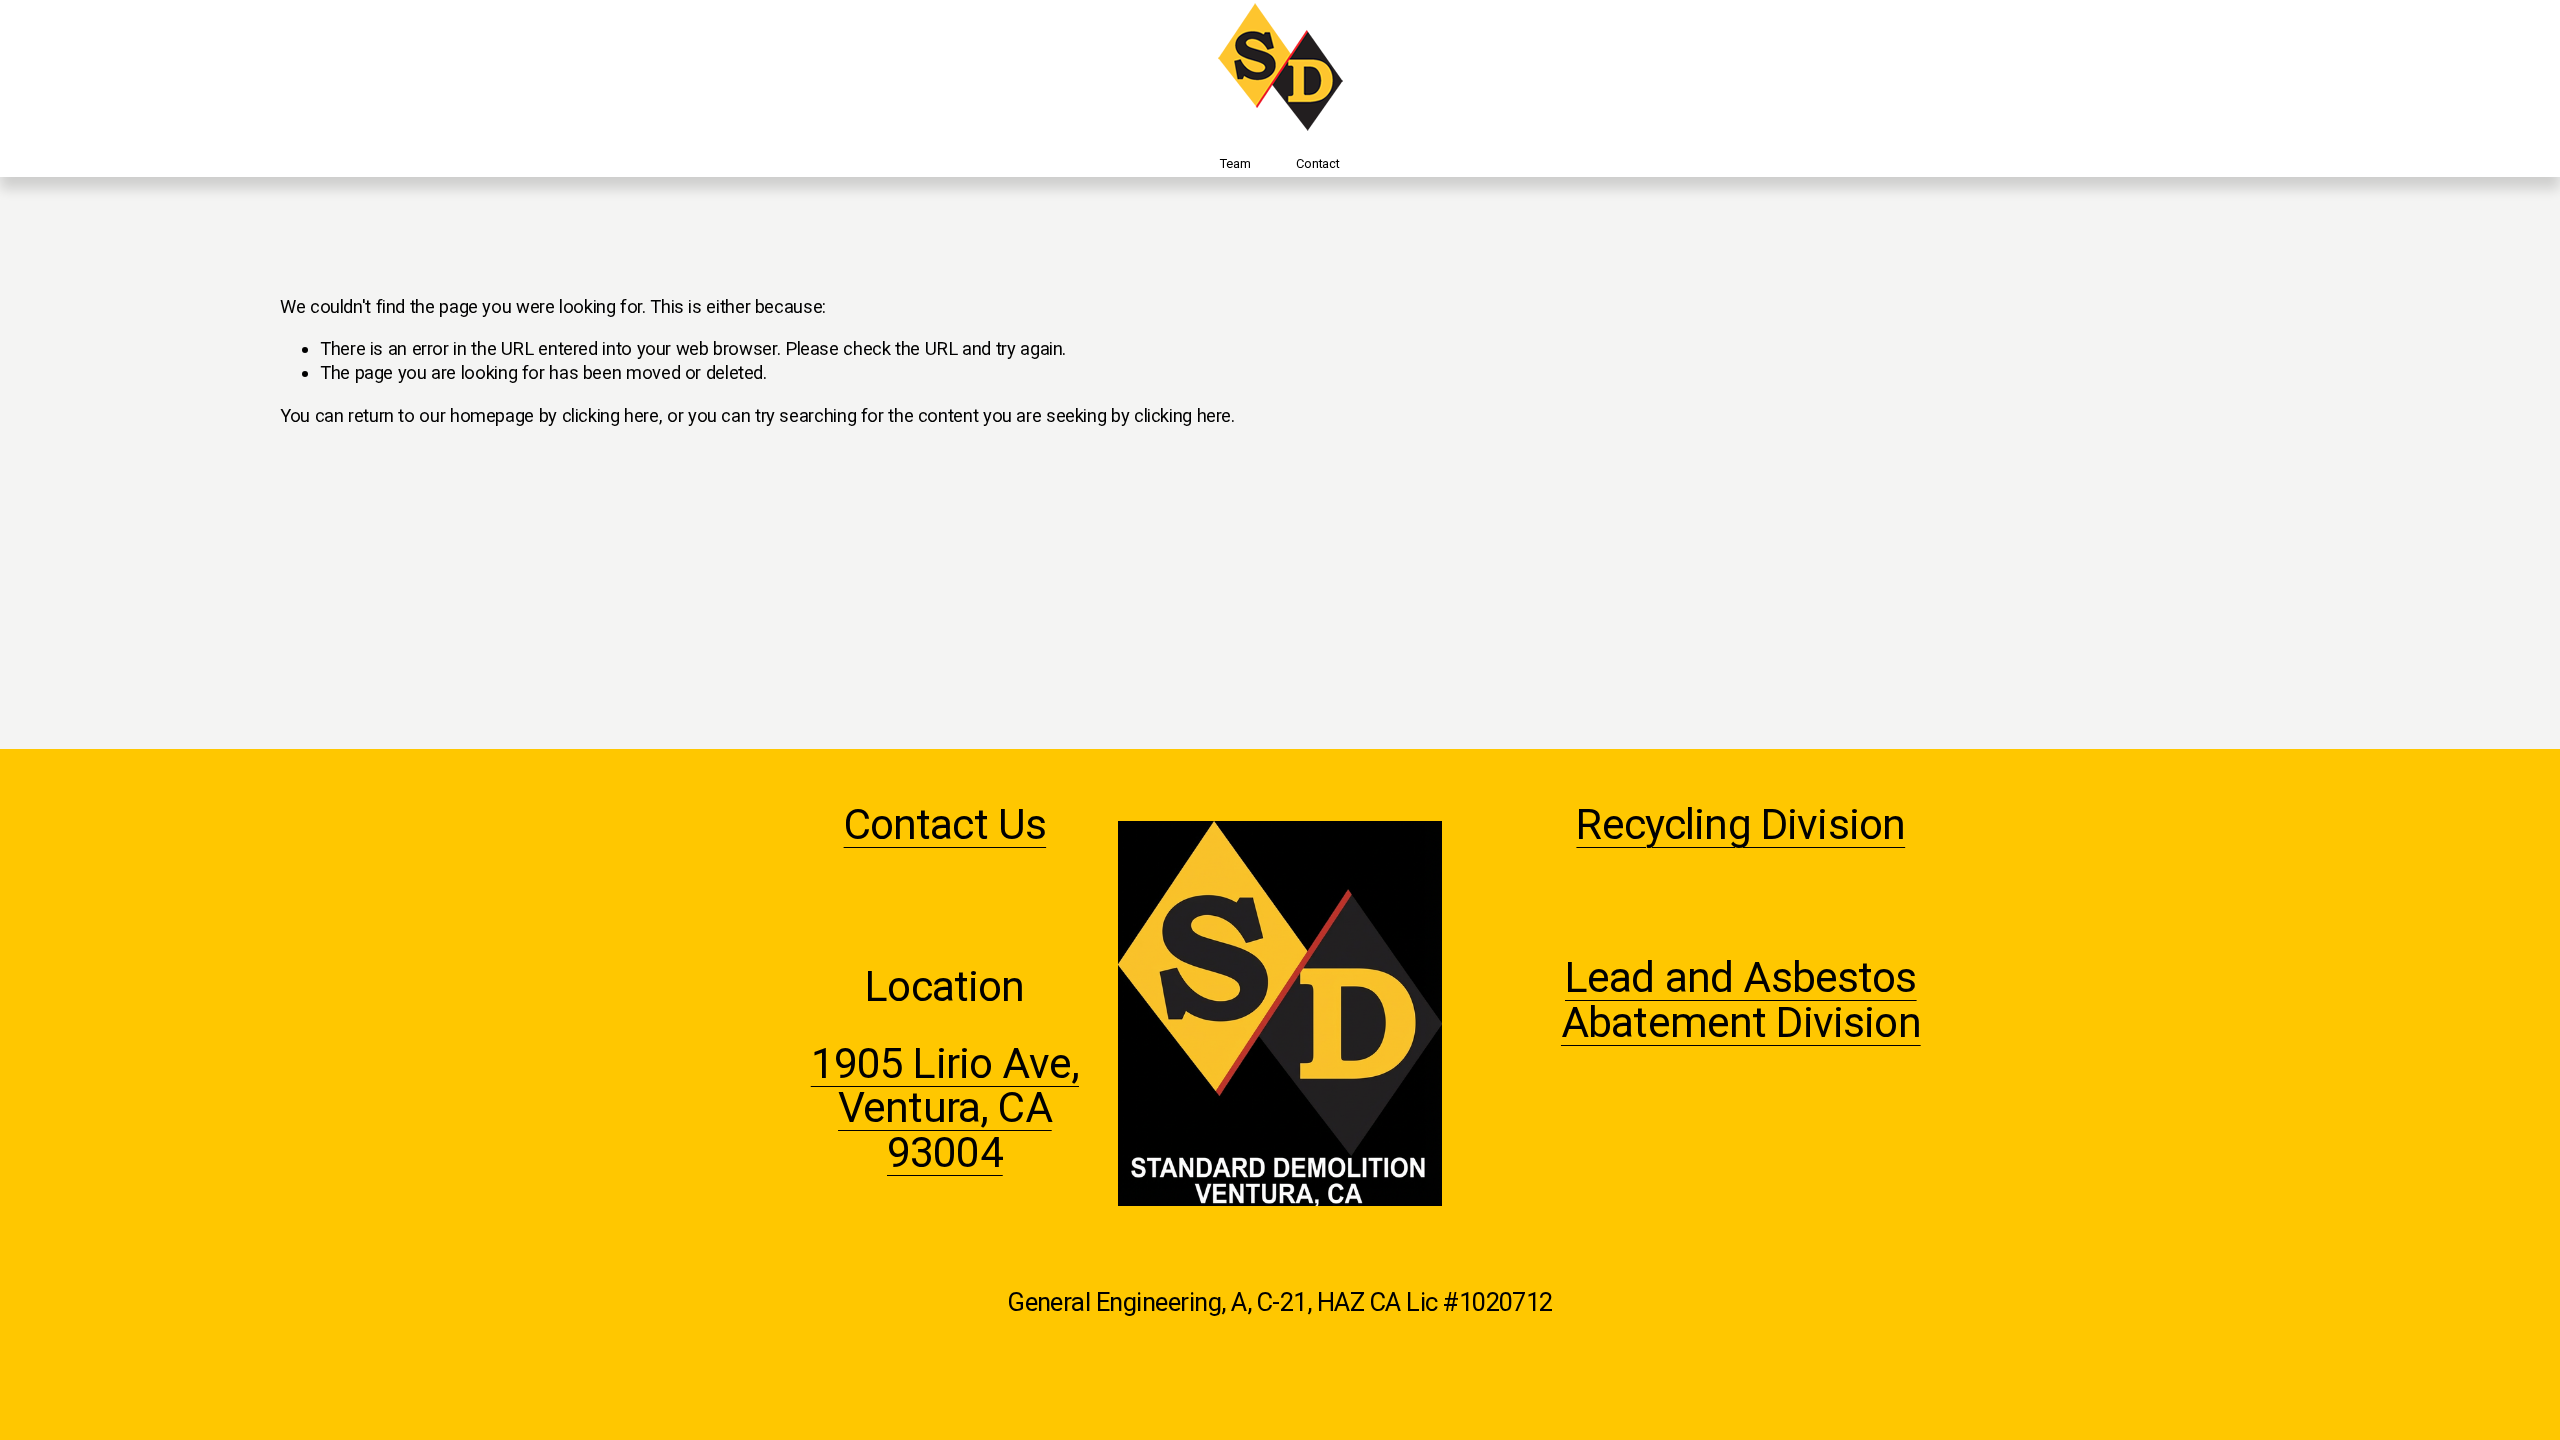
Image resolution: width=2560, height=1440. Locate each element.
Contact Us (945, 825)
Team (1235, 163)
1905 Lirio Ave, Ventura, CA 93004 (945, 1109)
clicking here (610, 415)
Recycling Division (1740, 825)
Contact (1317, 163)
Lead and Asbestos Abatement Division (1741, 1000)
